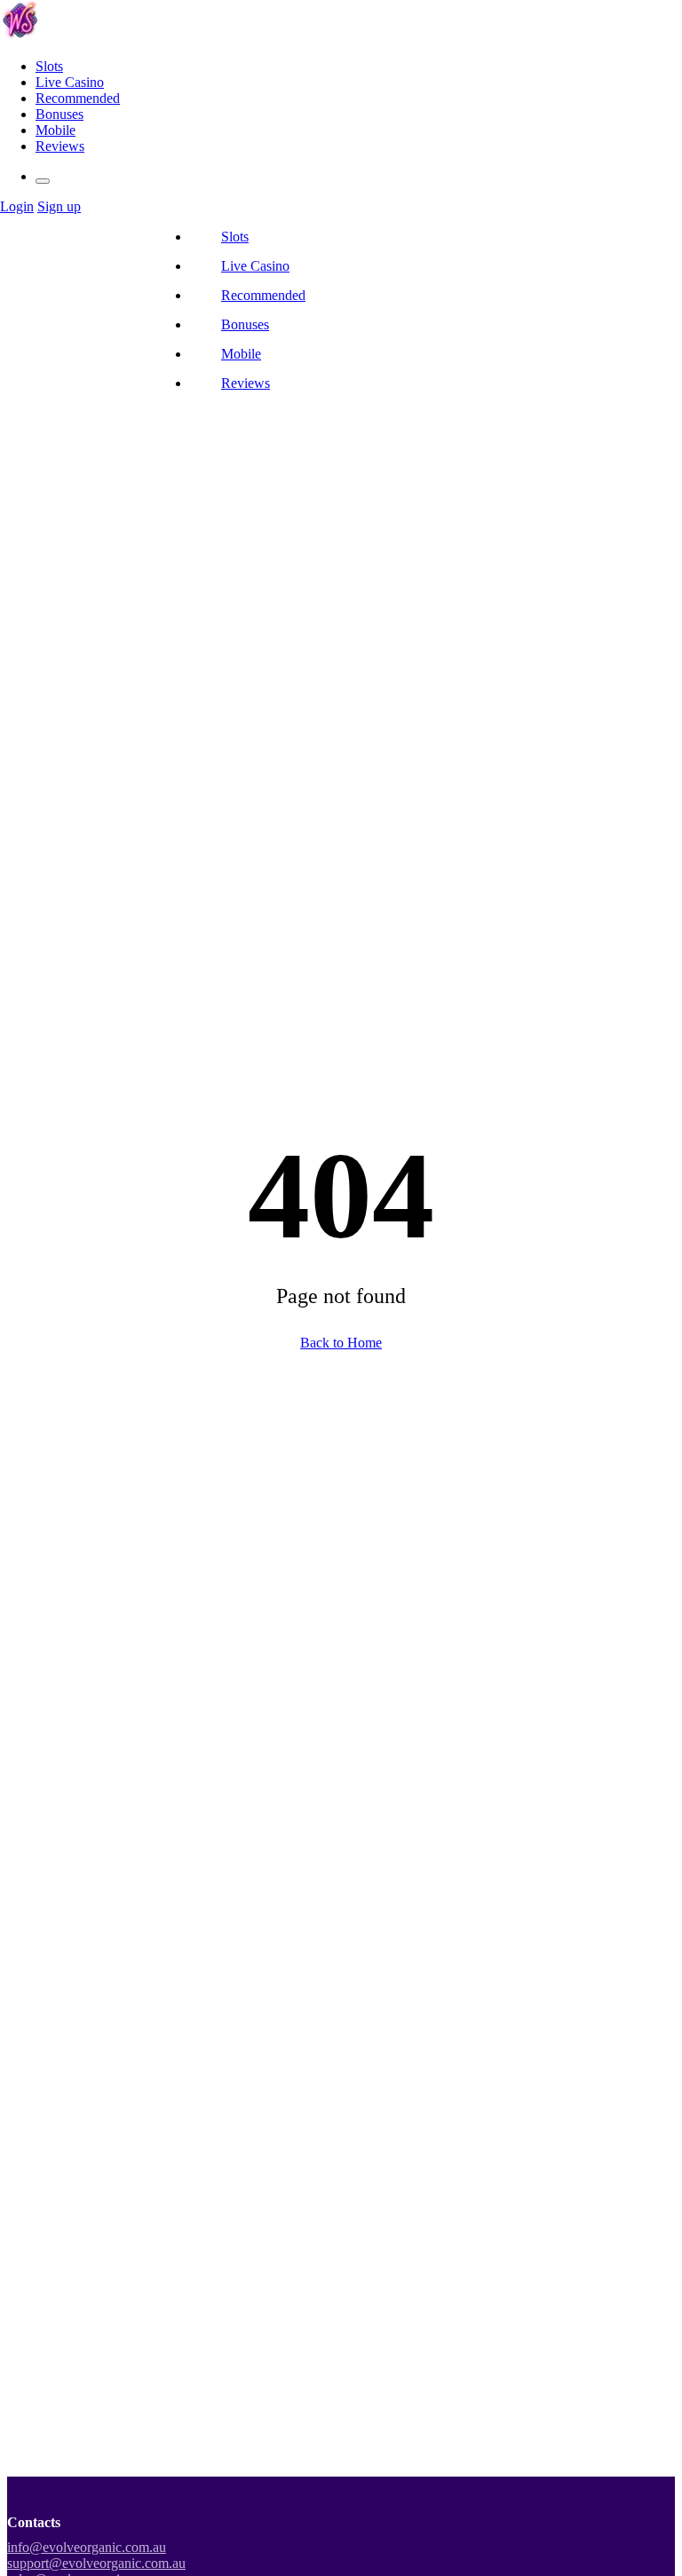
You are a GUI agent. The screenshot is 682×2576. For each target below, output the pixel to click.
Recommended (78, 98)
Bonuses (59, 114)
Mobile (56, 130)
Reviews (60, 146)
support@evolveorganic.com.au (96, 2563)
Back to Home (341, 1343)
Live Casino (70, 82)
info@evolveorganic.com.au (87, 2547)
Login (17, 206)
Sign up (59, 206)
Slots (49, 66)
